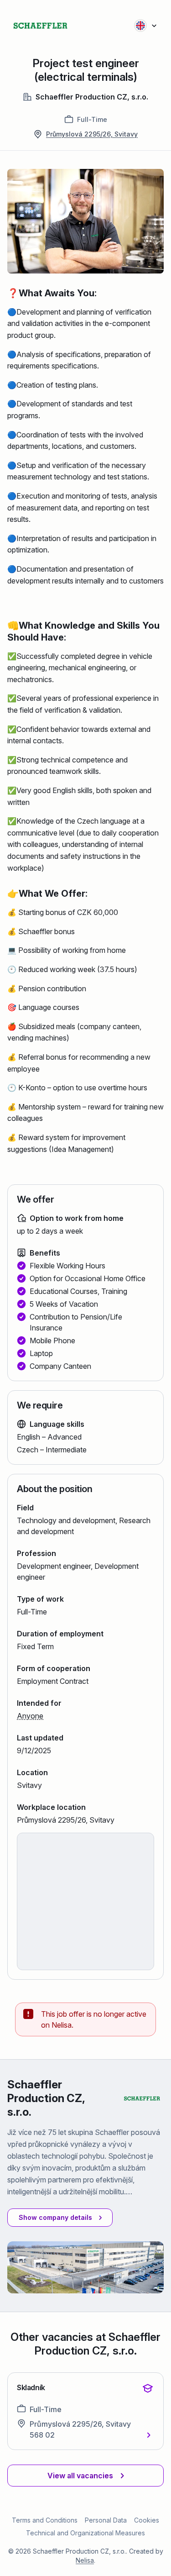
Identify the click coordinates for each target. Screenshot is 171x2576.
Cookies (147, 2520)
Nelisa (85, 2560)
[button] (60, 2218)
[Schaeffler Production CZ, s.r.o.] (40, 26)
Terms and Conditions (45, 2520)
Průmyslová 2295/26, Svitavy (92, 134)
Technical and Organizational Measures (85, 2533)
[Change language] (146, 26)
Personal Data (106, 2520)
